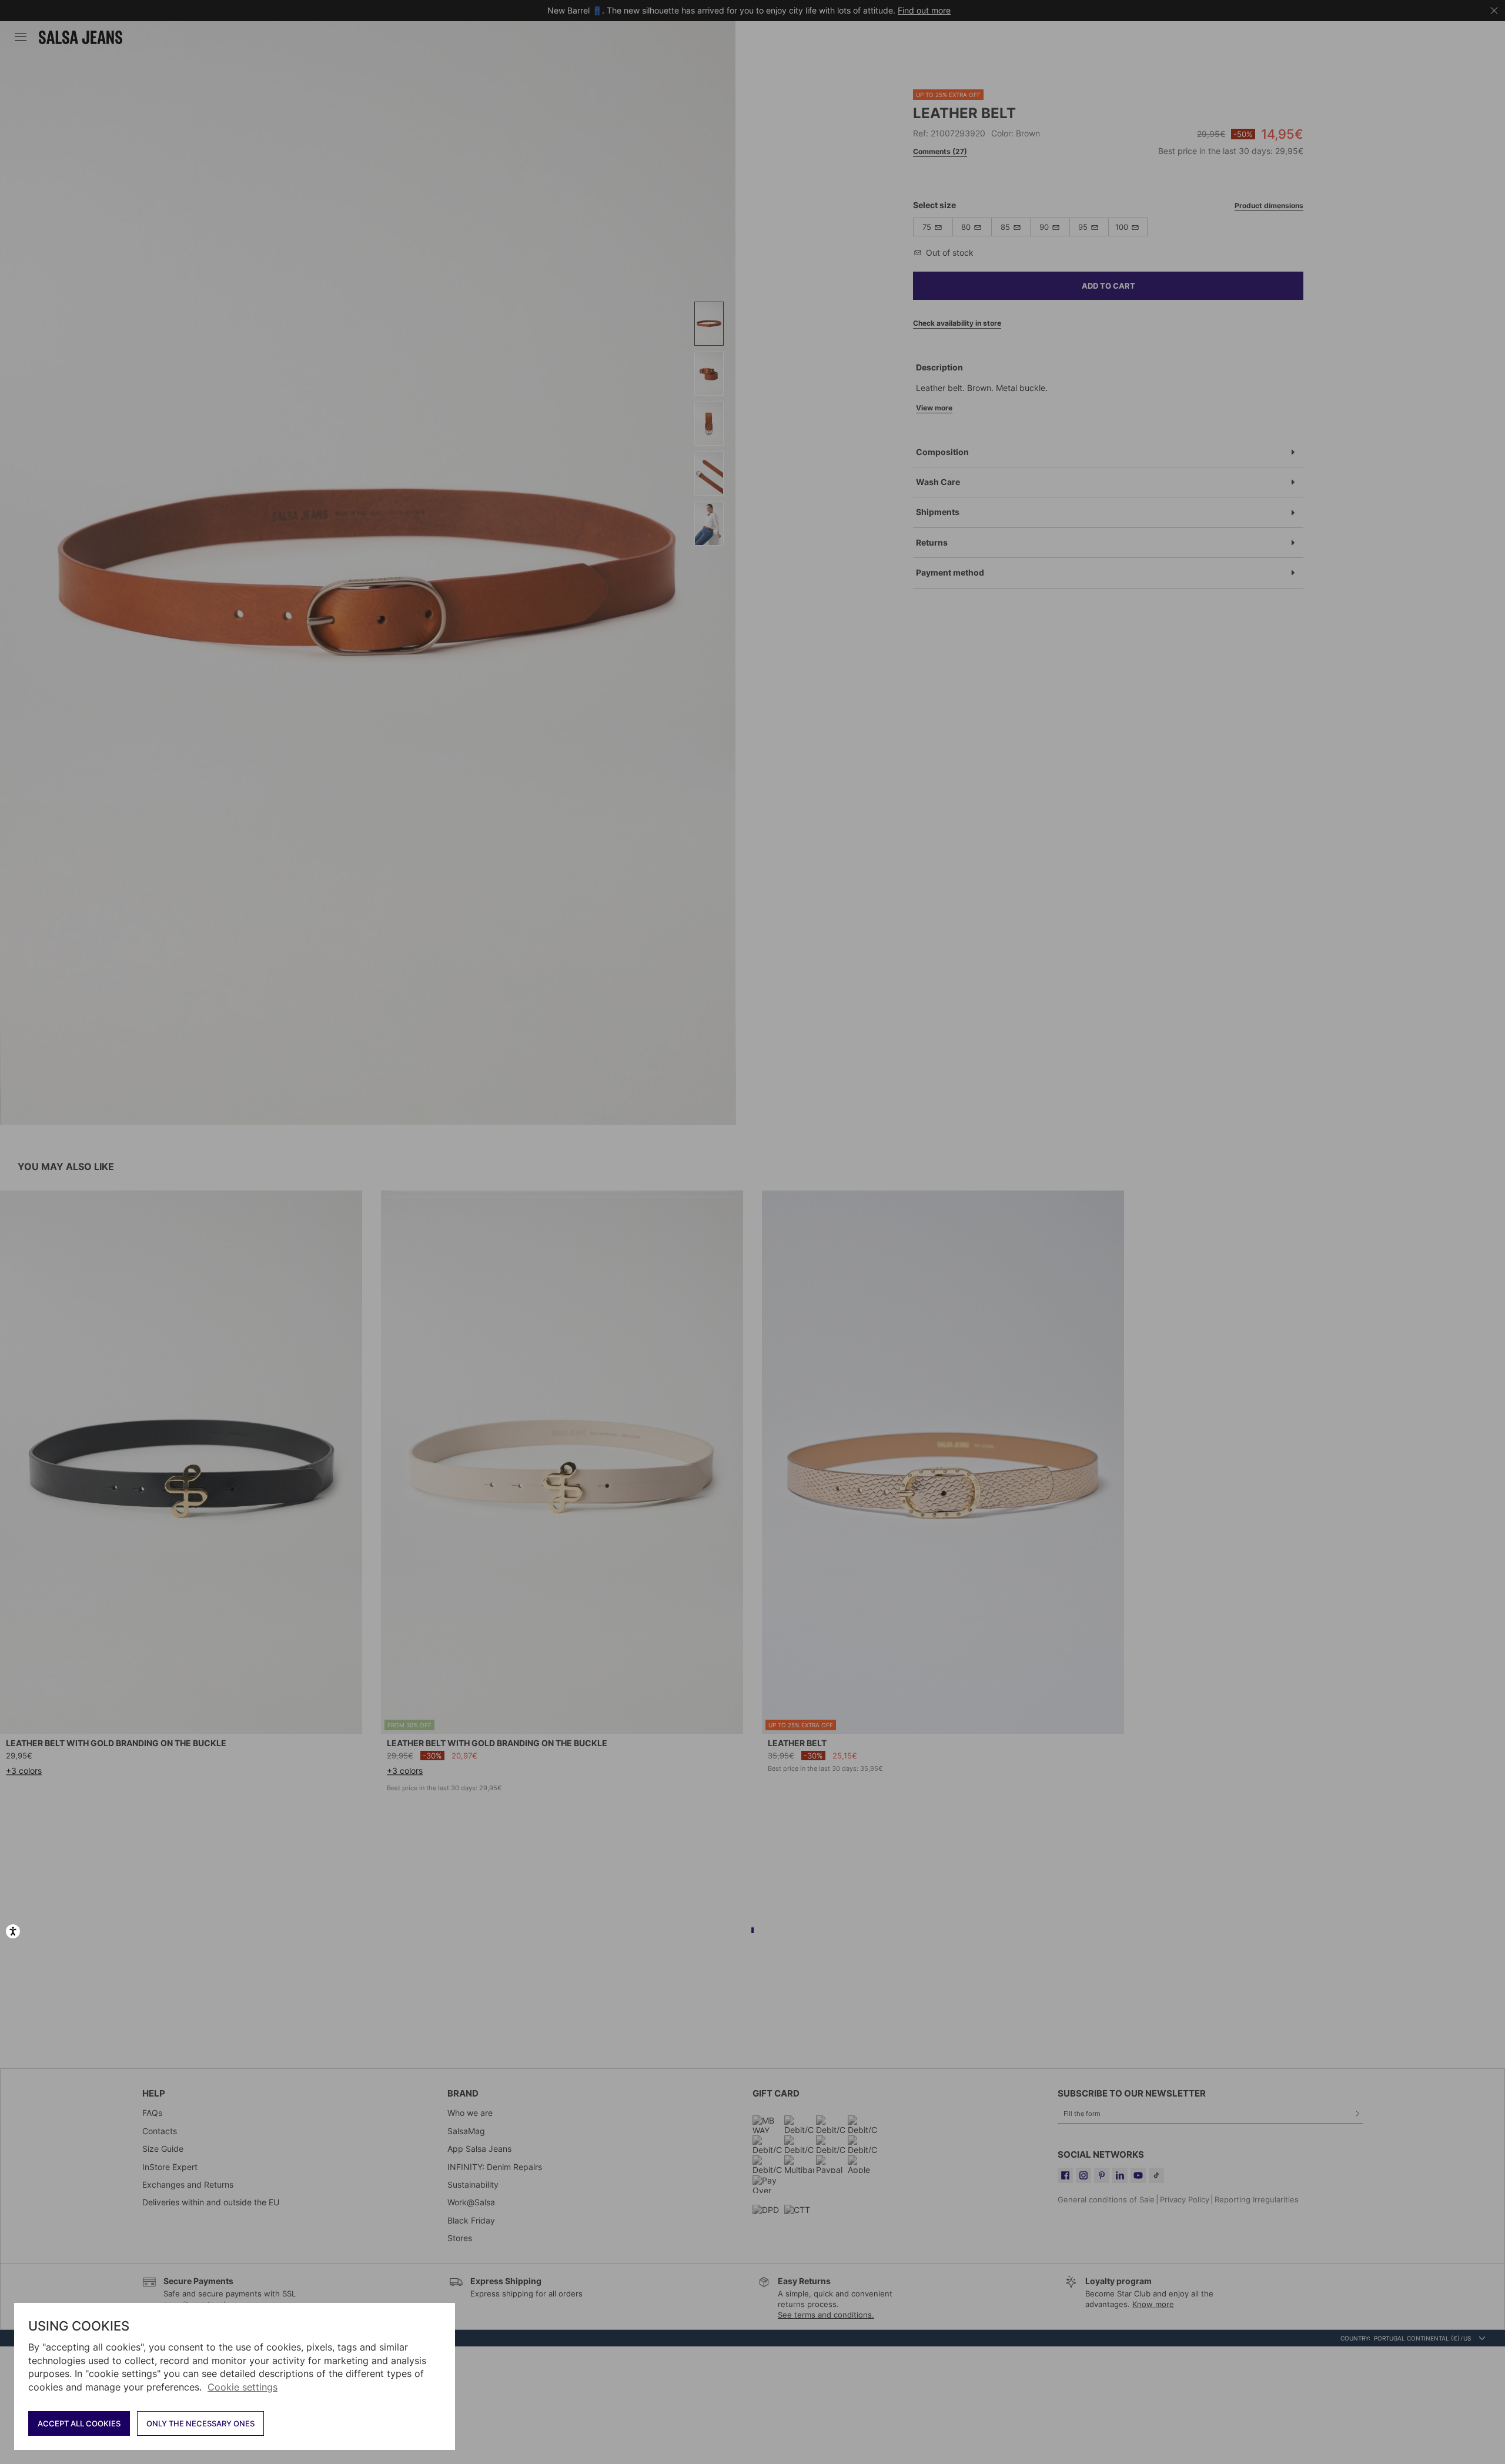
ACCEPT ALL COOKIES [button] (79, 2423)
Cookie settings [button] (243, 2387)
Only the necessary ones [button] (200, 2423)
